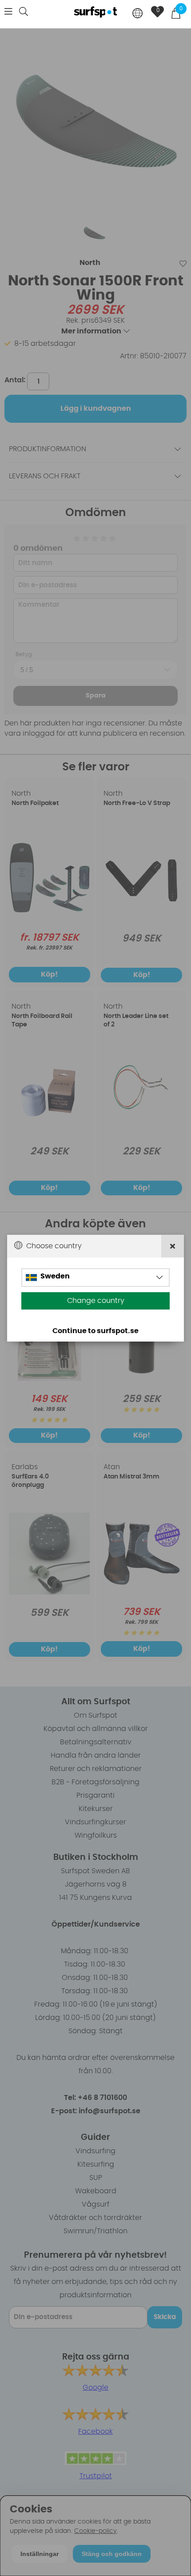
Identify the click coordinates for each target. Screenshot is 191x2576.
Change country (96, 1301)
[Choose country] (138, 14)
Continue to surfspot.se (95, 1331)
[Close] (173, 1246)
